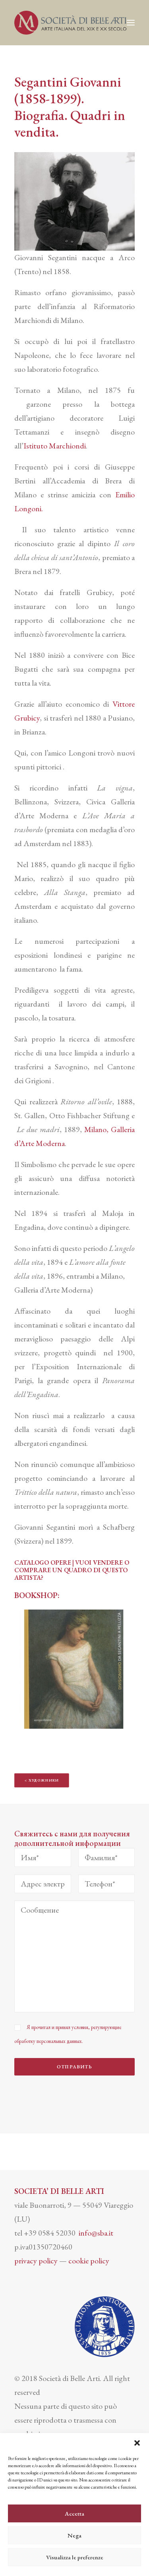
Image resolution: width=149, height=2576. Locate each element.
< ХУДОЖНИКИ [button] (42, 1781)
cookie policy (89, 2261)
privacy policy (36, 2261)
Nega (74, 2535)
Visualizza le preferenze (75, 2557)
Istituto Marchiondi (55, 446)
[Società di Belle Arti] (70, 23)
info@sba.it (96, 2233)
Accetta (74, 2513)
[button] (137, 2443)
